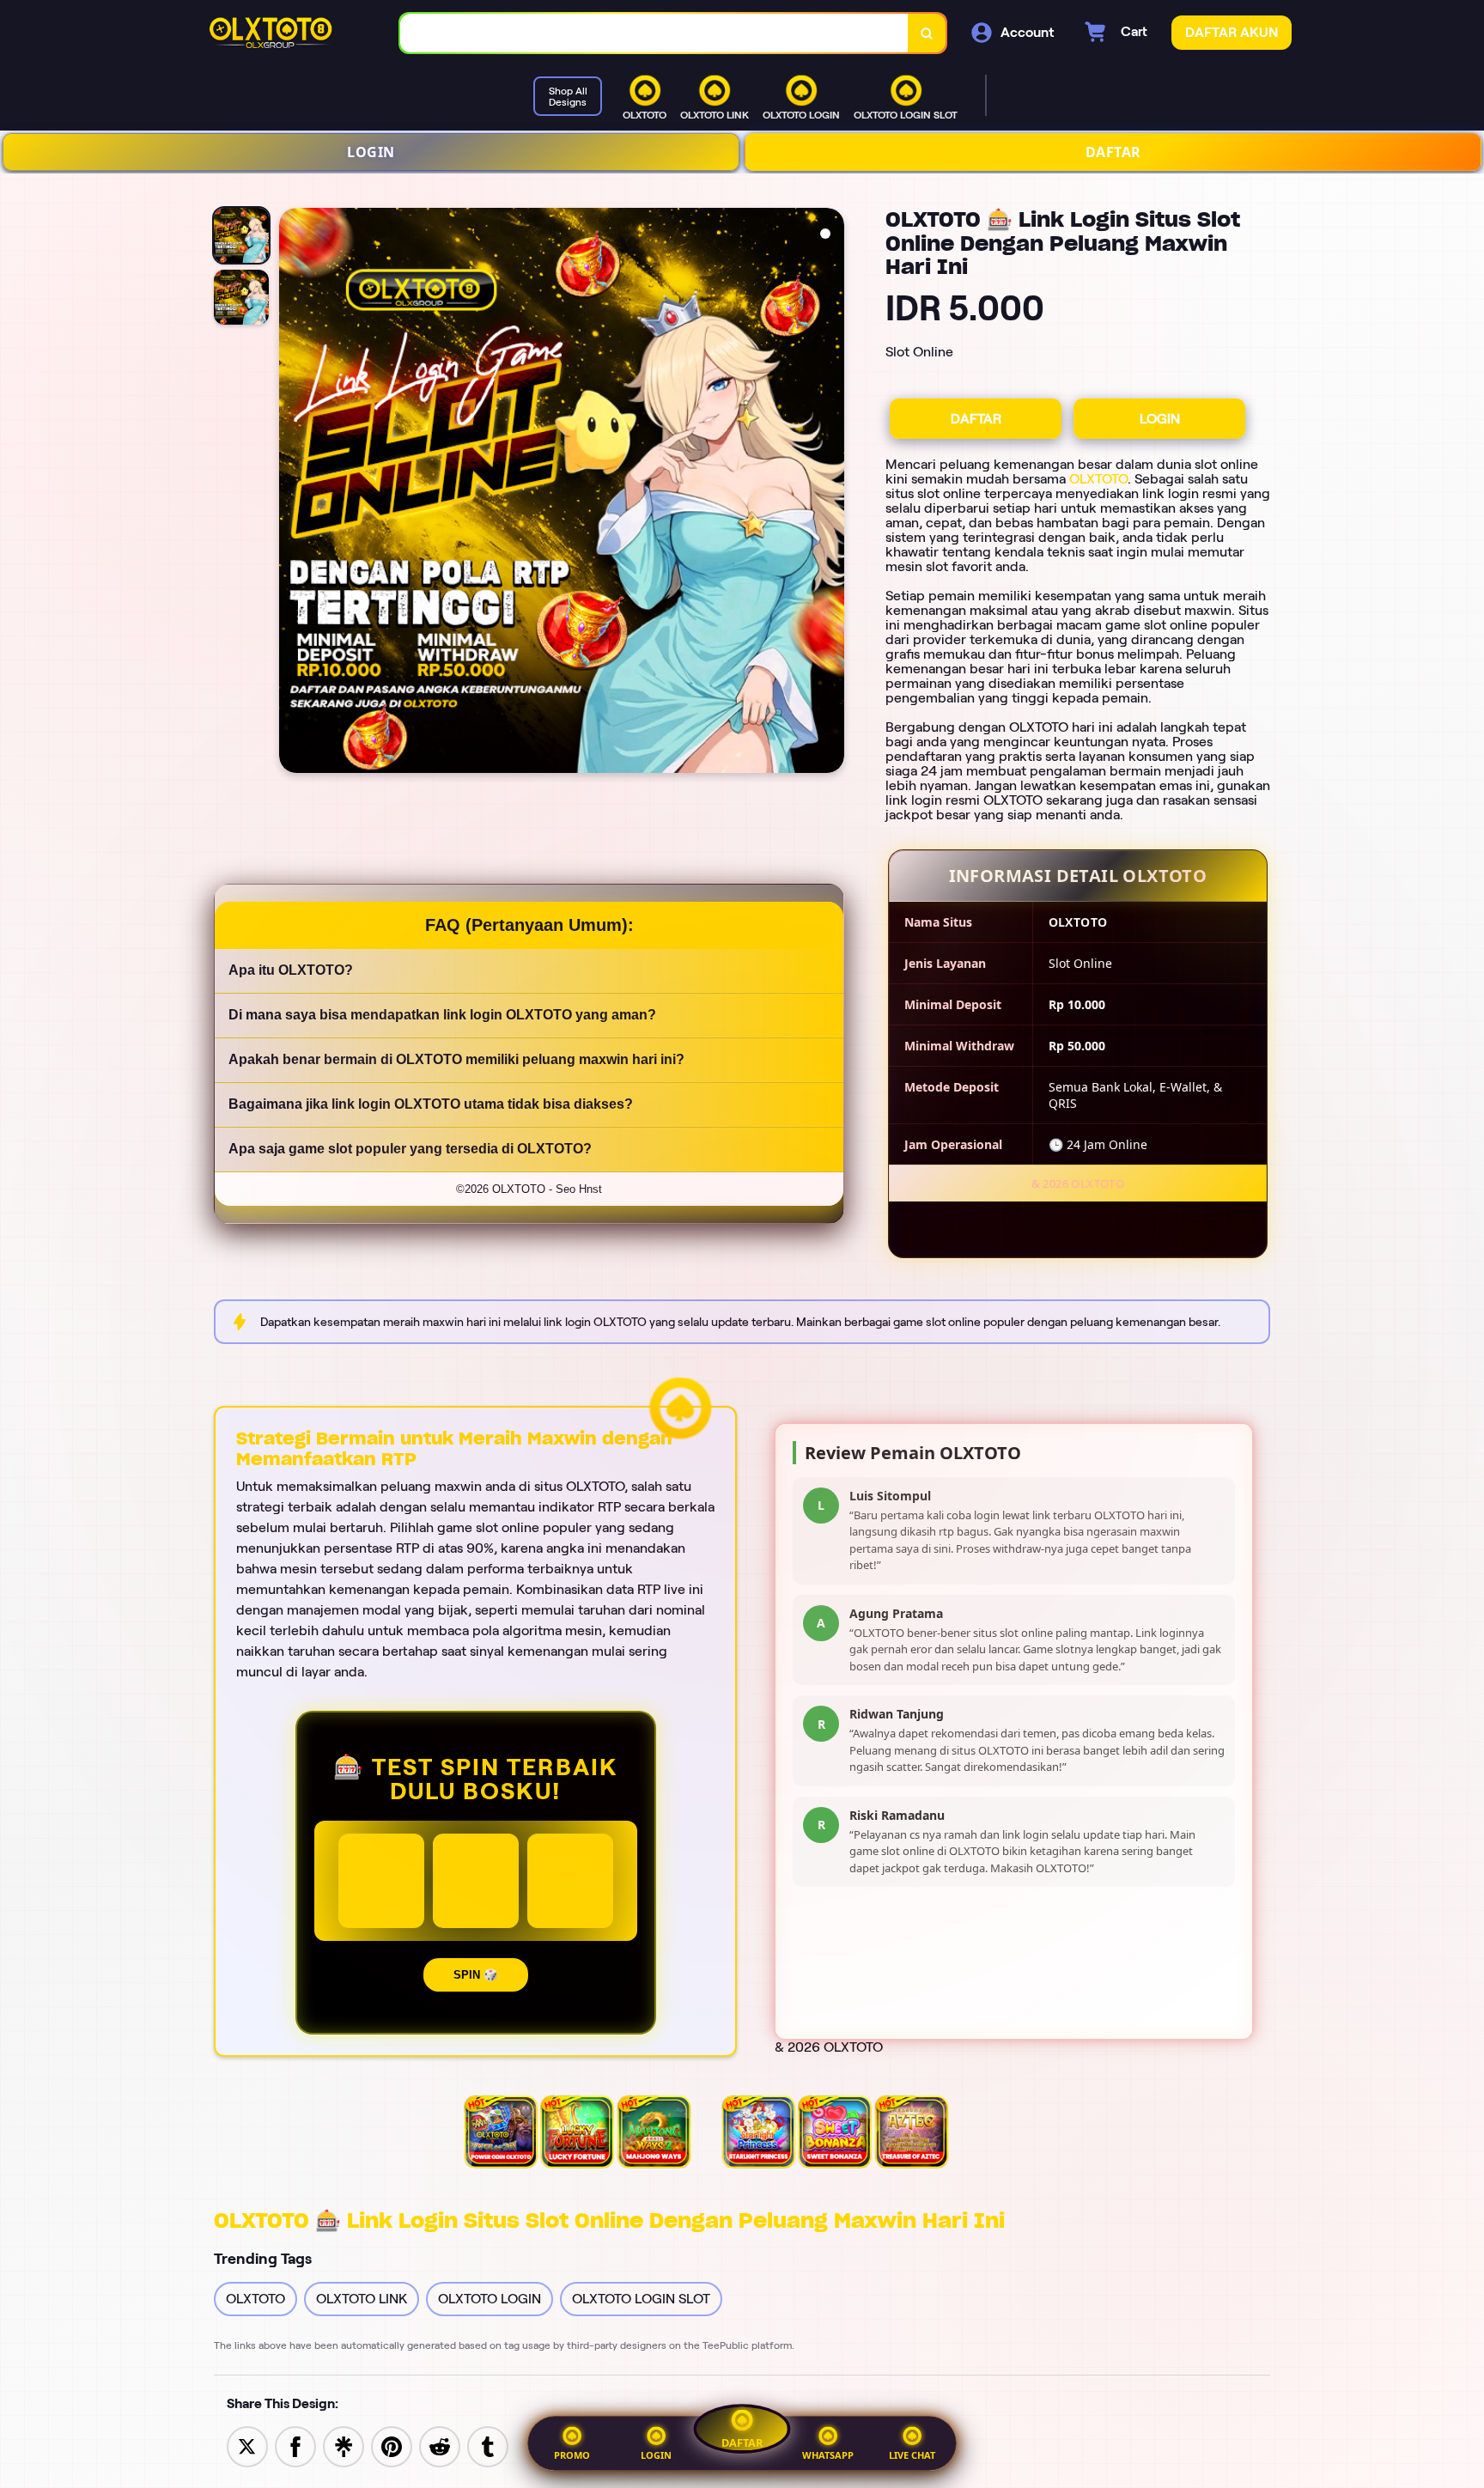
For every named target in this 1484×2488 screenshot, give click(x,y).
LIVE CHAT (912, 2455)
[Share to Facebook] (295, 2445)
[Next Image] (830, 493)
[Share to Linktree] (344, 2445)
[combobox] (654, 33)
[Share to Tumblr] (488, 2445)
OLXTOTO (1098, 479)
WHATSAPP (828, 2455)
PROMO (572, 2455)
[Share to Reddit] (440, 2445)
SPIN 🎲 (476, 1975)
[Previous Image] (293, 493)
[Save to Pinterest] (392, 2445)
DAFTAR (1113, 152)
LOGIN (371, 152)
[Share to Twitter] (247, 2445)
